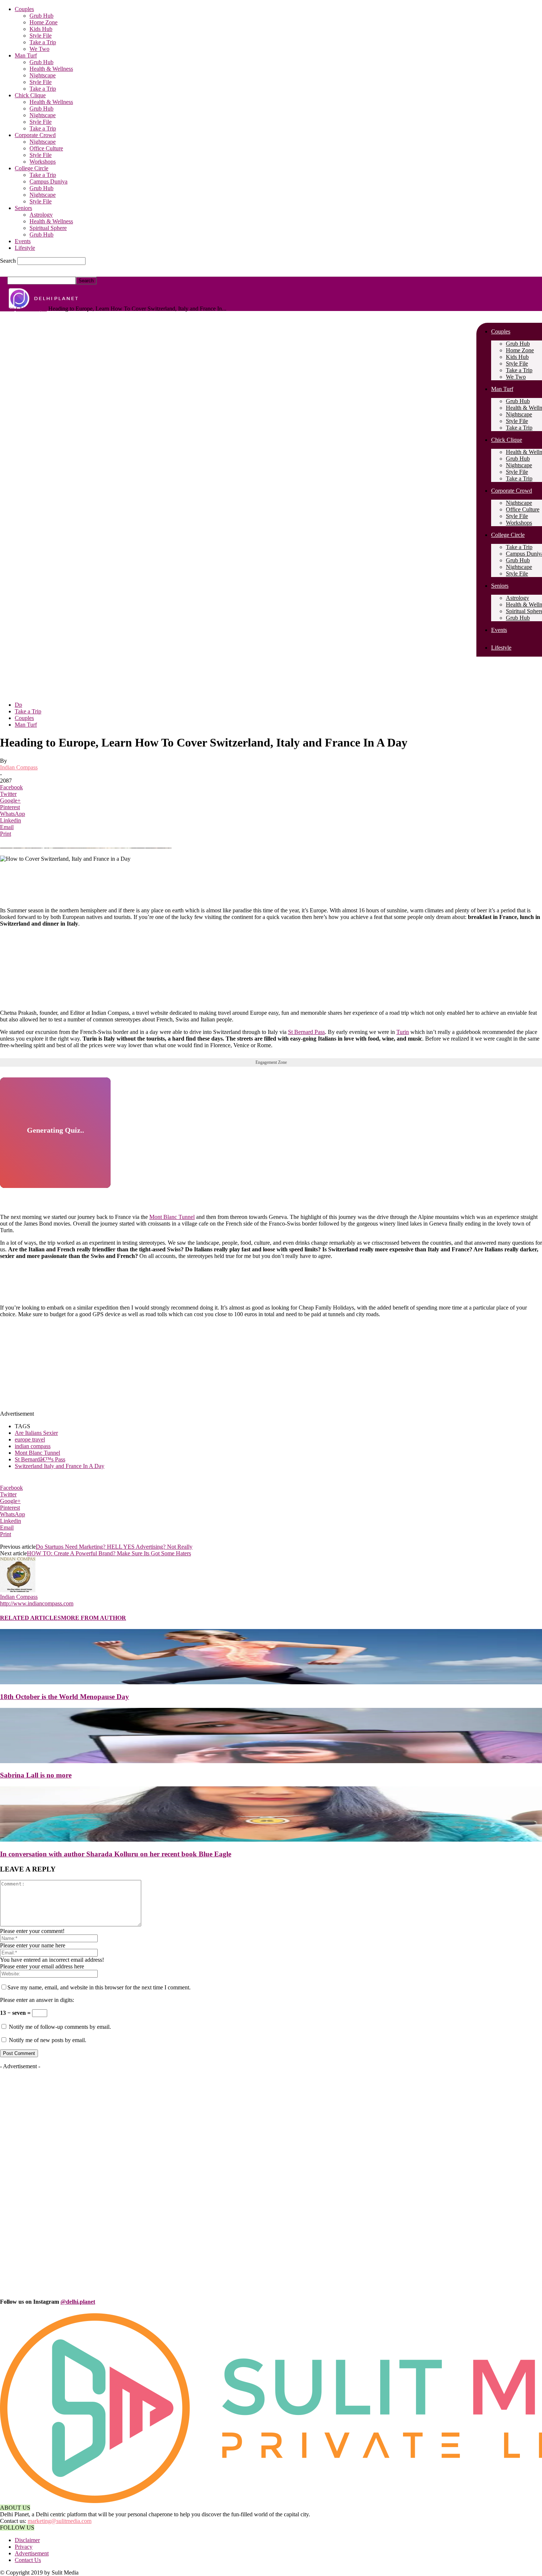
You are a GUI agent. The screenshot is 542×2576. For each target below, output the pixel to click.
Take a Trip (43, 42)
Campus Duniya (48, 181)
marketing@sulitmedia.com (60, 2521)
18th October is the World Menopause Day (65, 1697)
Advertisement (32, 2553)
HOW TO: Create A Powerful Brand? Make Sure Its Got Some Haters (109, 1553)
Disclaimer (27, 2540)
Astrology (41, 215)
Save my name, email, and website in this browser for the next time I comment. (99, 1987)
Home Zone (44, 22)
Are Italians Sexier (36, 1433)
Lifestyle (25, 248)
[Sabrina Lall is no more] (271, 1761)
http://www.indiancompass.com (37, 1603)
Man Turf (26, 55)
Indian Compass (19, 767)
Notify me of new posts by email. (48, 2040)
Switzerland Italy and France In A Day (60, 1466)
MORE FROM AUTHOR (93, 1618)
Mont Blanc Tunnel (172, 1217)
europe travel (30, 1439)
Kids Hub (41, 29)
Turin (403, 1032)
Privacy (24, 2547)
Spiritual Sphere (48, 228)
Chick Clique (30, 95)
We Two (39, 49)
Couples (24, 9)
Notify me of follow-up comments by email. (60, 2027)
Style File (41, 36)
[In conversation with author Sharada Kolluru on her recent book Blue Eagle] (271, 1840)
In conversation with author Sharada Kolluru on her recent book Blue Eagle (116, 1854)
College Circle (32, 168)
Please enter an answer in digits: (37, 2000)
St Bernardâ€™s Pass (40, 1459)
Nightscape (43, 75)
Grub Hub (41, 16)
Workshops (43, 162)
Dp (18, 705)
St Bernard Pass (306, 1032)
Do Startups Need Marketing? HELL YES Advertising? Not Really (114, 1547)
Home (7, 309)
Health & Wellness (51, 69)
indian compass (33, 1446)
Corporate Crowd (35, 135)
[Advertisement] (179, 986)
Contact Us (28, 2560)
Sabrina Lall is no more (36, 1775)
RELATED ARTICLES (30, 1618)
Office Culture (46, 148)
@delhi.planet (78, 2302)
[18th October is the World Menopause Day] (271, 1682)
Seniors (23, 208)
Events (23, 241)
